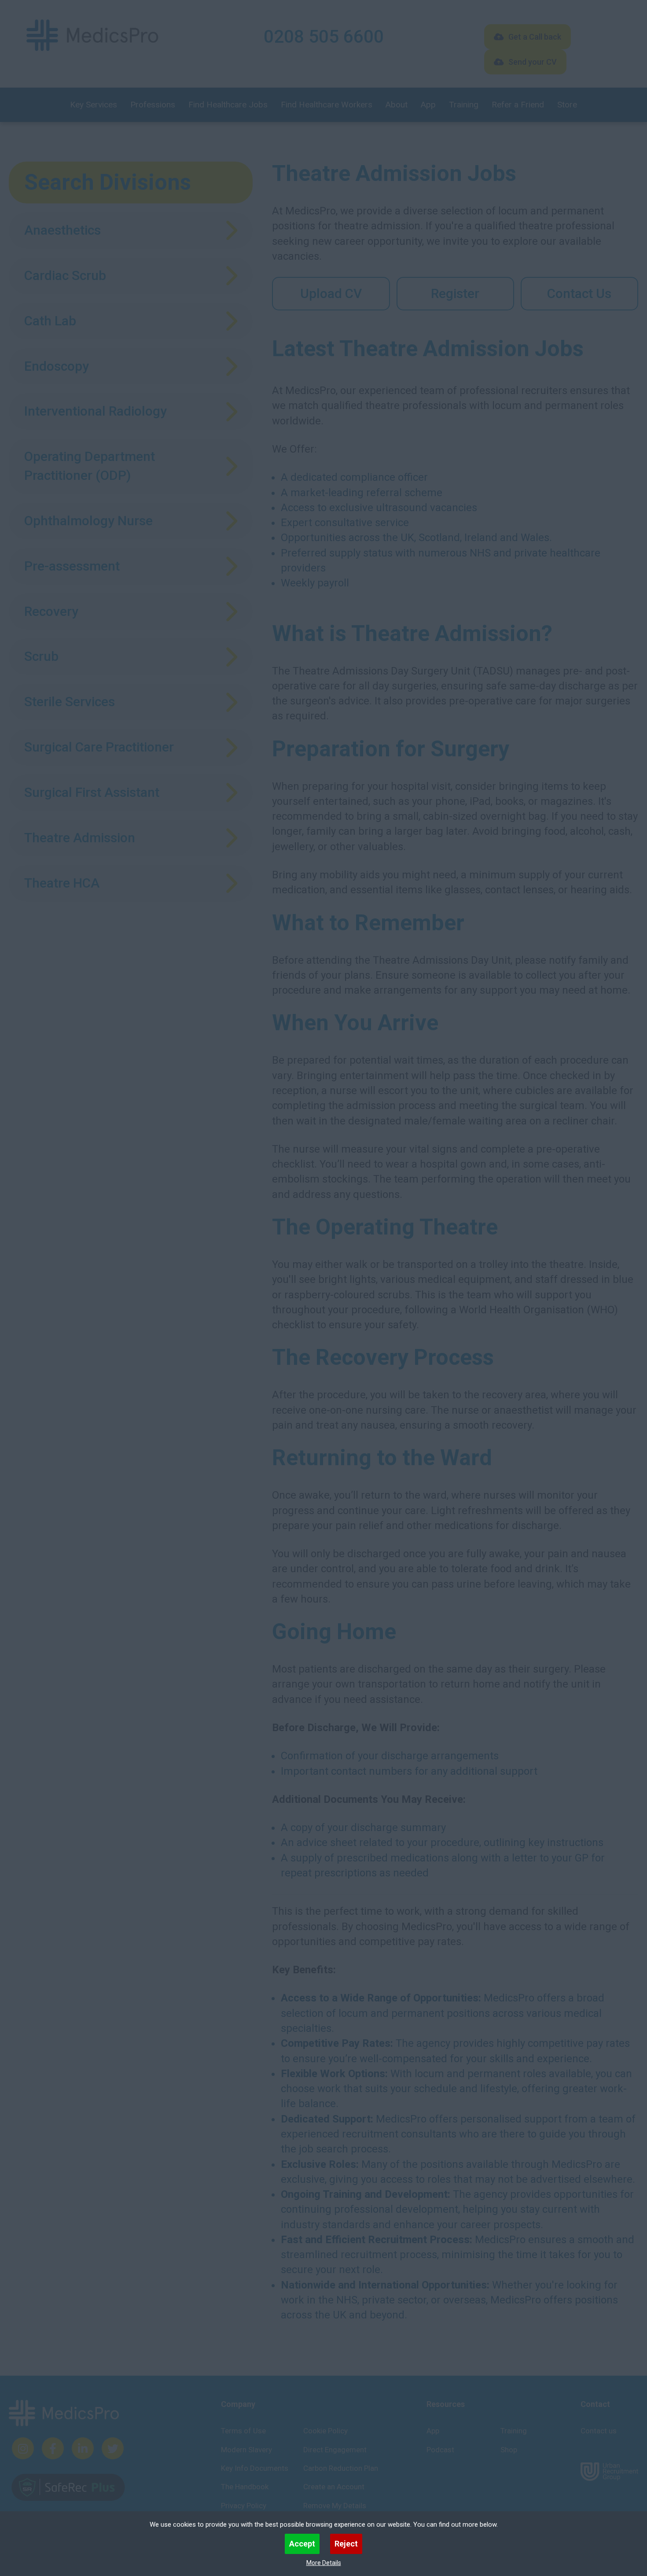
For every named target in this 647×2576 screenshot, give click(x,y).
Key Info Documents (255, 2468)
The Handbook (245, 2487)
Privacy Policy (244, 2506)
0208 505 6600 (324, 37)
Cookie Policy (325, 2431)
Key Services (94, 105)
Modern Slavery (246, 2450)
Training (464, 105)
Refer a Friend (518, 105)
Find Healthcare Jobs (228, 105)
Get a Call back (535, 37)
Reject (346, 2544)
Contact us (599, 2431)
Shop (509, 2450)
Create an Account (334, 2487)
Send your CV (533, 62)
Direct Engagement (335, 2450)
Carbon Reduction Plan (341, 2468)
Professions (153, 105)
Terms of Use (243, 2431)
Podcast (440, 2450)
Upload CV (331, 293)
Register (455, 293)
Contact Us (579, 293)
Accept (302, 2544)
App (428, 105)
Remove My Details (335, 2506)
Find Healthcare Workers (327, 105)
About (397, 105)
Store (567, 105)
